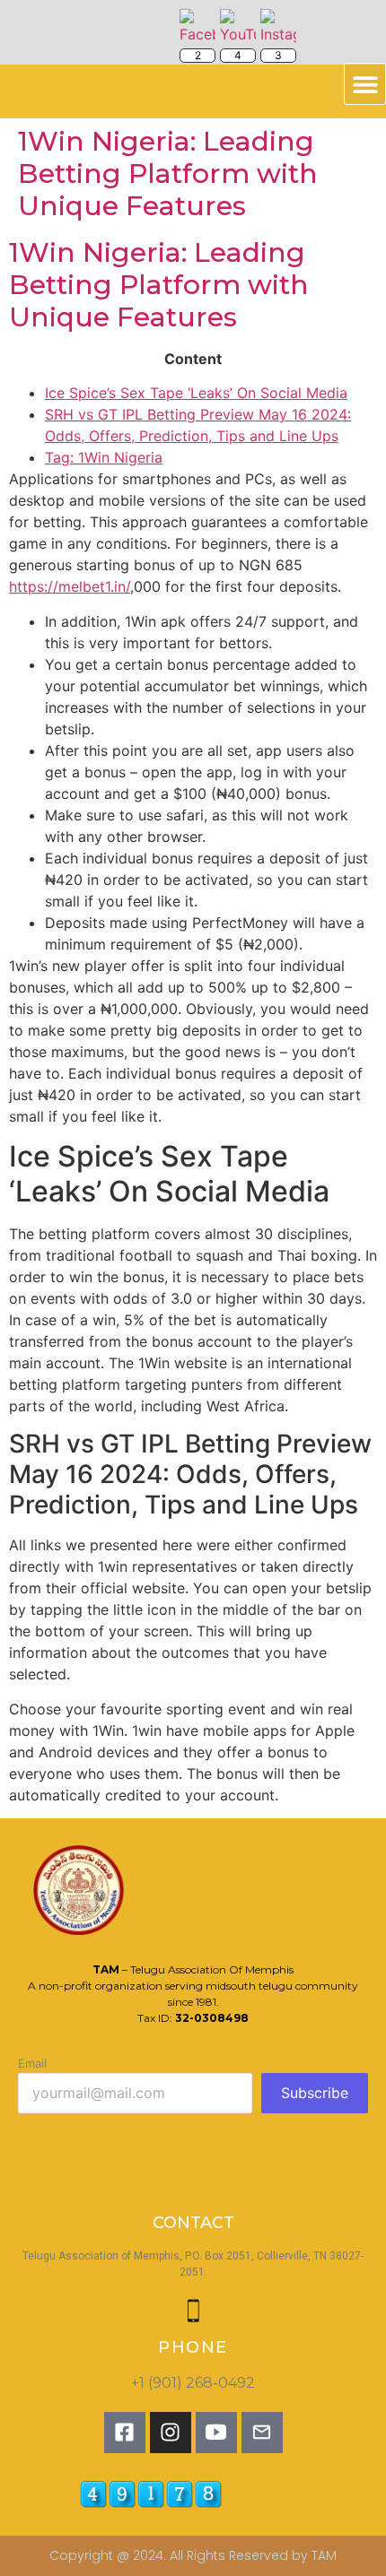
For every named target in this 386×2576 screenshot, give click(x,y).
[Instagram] (171, 2433)
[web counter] (214, 2494)
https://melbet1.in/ (70, 586)
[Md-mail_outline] (262, 2433)
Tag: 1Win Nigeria (104, 457)
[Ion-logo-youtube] (216, 2433)
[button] (365, 84)
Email (32, 2064)
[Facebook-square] (125, 2433)
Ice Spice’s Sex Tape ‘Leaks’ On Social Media (196, 393)
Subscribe (315, 2093)
